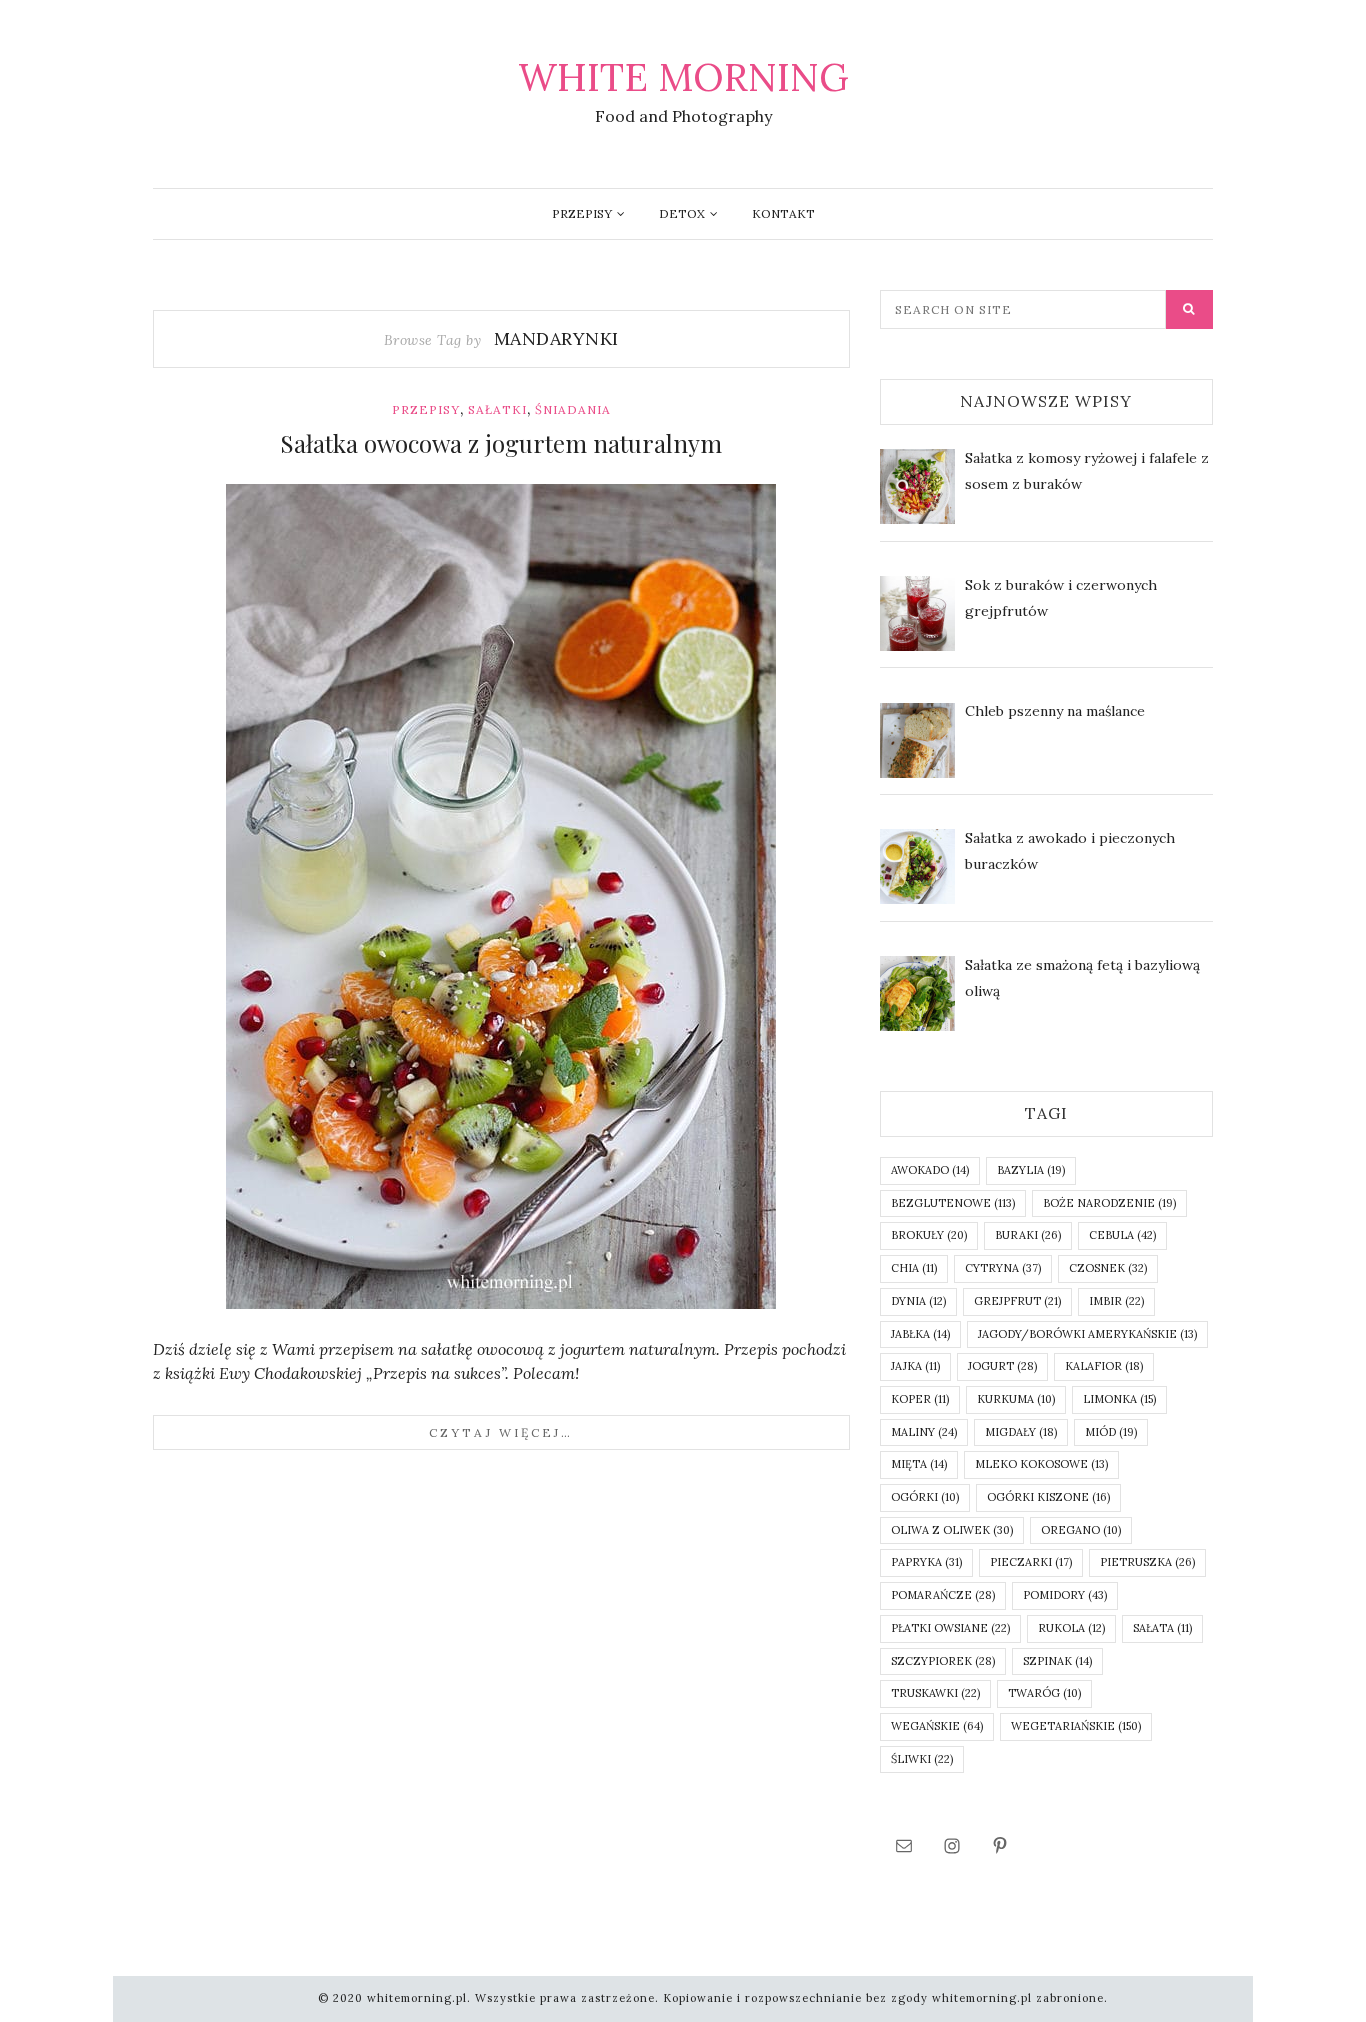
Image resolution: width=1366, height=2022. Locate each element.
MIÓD (1111, 1432)
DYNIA (918, 1301)
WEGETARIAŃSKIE (1076, 1726)
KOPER (920, 1399)
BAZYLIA (1031, 1170)
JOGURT (1002, 1366)
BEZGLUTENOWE (953, 1203)
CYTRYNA (1003, 1268)
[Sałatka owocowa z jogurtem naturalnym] (501, 896)
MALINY (924, 1432)
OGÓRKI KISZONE (1048, 1497)
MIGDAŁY (1021, 1432)
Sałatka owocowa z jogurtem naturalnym (501, 443)
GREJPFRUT (1017, 1301)
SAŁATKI (497, 409)
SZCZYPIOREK (943, 1661)
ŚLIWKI (922, 1759)
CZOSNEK (1108, 1268)
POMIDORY (1065, 1595)
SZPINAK (1057, 1661)
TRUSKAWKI (935, 1693)
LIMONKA (1119, 1399)
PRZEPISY (582, 213)
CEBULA (1122, 1235)
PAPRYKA (926, 1562)
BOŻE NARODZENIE (1109, 1203)
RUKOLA (1071, 1628)
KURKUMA (1016, 1399)
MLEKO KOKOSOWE (1041, 1464)
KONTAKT (783, 213)
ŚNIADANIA (573, 409)
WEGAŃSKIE (937, 1726)
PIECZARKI (1031, 1562)
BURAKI (1028, 1235)
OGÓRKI (925, 1497)
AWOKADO (930, 1170)
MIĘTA (919, 1464)
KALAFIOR (1104, 1366)
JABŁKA (920, 1334)
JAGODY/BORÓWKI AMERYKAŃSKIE (1087, 1334)
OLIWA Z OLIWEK (952, 1530)
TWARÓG (1044, 1693)
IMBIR (1116, 1301)
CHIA (914, 1268)
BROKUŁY (929, 1235)
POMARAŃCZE (943, 1595)
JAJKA (915, 1366)
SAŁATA (1162, 1628)
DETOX (682, 213)
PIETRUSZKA (1147, 1562)
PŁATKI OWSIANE (950, 1628)
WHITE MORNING (683, 77)
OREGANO (1081, 1530)
